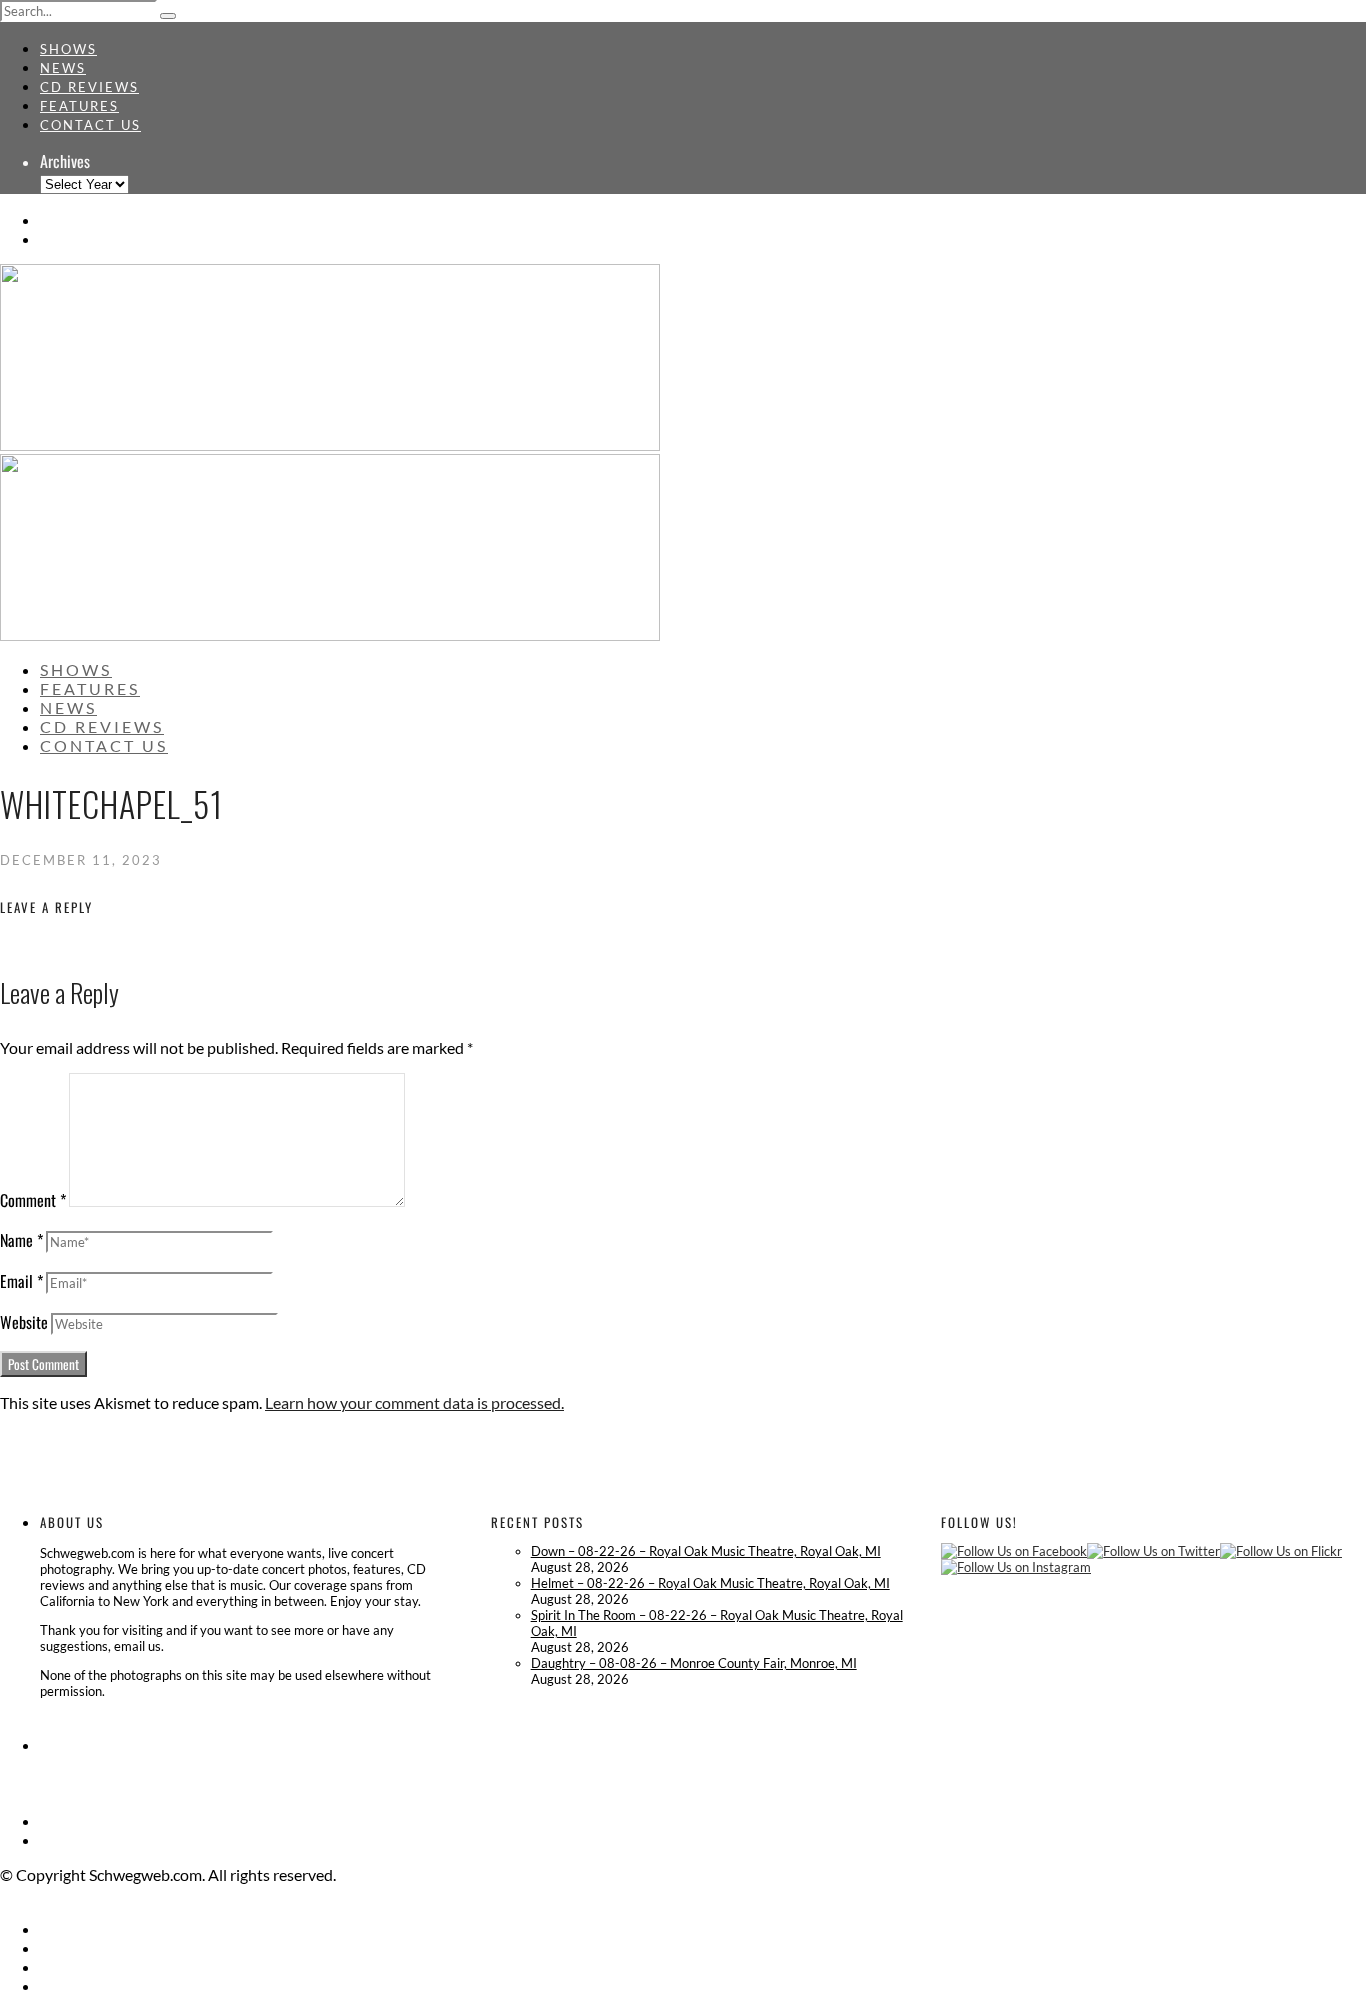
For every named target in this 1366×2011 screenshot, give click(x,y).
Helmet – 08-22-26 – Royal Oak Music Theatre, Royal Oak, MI (710, 1583)
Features (79, 106)
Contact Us (90, 125)
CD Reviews (89, 87)
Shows (68, 49)
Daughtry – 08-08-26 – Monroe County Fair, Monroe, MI (694, 1663)
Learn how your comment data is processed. (414, 1402)
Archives (65, 161)
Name (21, 1240)
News (63, 68)
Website (24, 1322)
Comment (33, 1200)
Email (21, 1281)
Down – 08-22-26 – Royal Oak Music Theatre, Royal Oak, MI (706, 1551)
